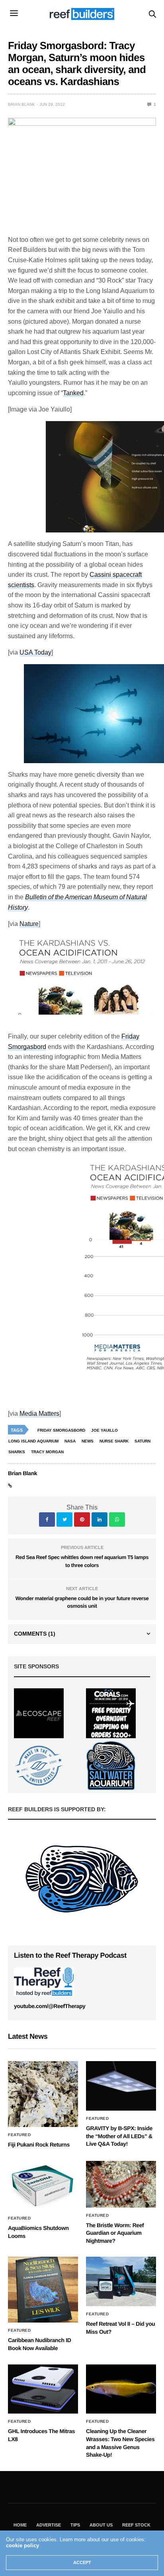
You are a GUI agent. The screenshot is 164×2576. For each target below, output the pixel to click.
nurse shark (114, 1441)
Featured (19, 2135)
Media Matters (39, 1414)
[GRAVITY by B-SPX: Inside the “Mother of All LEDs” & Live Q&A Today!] (121, 2086)
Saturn (143, 1441)
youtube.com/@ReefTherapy (50, 2006)
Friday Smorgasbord (61, 1430)
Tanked (73, 393)
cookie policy (22, 2545)
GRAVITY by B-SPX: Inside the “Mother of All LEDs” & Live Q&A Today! (119, 2136)
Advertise (49, 2525)
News (88, 1441)
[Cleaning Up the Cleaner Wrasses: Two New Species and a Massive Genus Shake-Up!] (121, 2389)
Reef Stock (136, 2525)
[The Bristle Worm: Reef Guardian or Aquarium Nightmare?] (121, 2184)
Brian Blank (21, 104)
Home (20, 2525)
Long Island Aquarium (33, 1441)
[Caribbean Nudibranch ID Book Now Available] (43, 2290)
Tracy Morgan (47, 1452)
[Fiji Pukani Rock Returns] (43, 2094)
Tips (75, 2525)
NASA (70, 1441)
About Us (101, 2525)
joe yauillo (104, 1430)
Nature (29, 924)
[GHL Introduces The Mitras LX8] (43, 2389)
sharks (17, 1452)
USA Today (35, 652)
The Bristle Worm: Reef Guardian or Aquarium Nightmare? (115, 2233)
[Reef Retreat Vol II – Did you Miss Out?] (121, 2281)
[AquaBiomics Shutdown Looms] (43, 2186)
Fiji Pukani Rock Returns (39, 2145)
